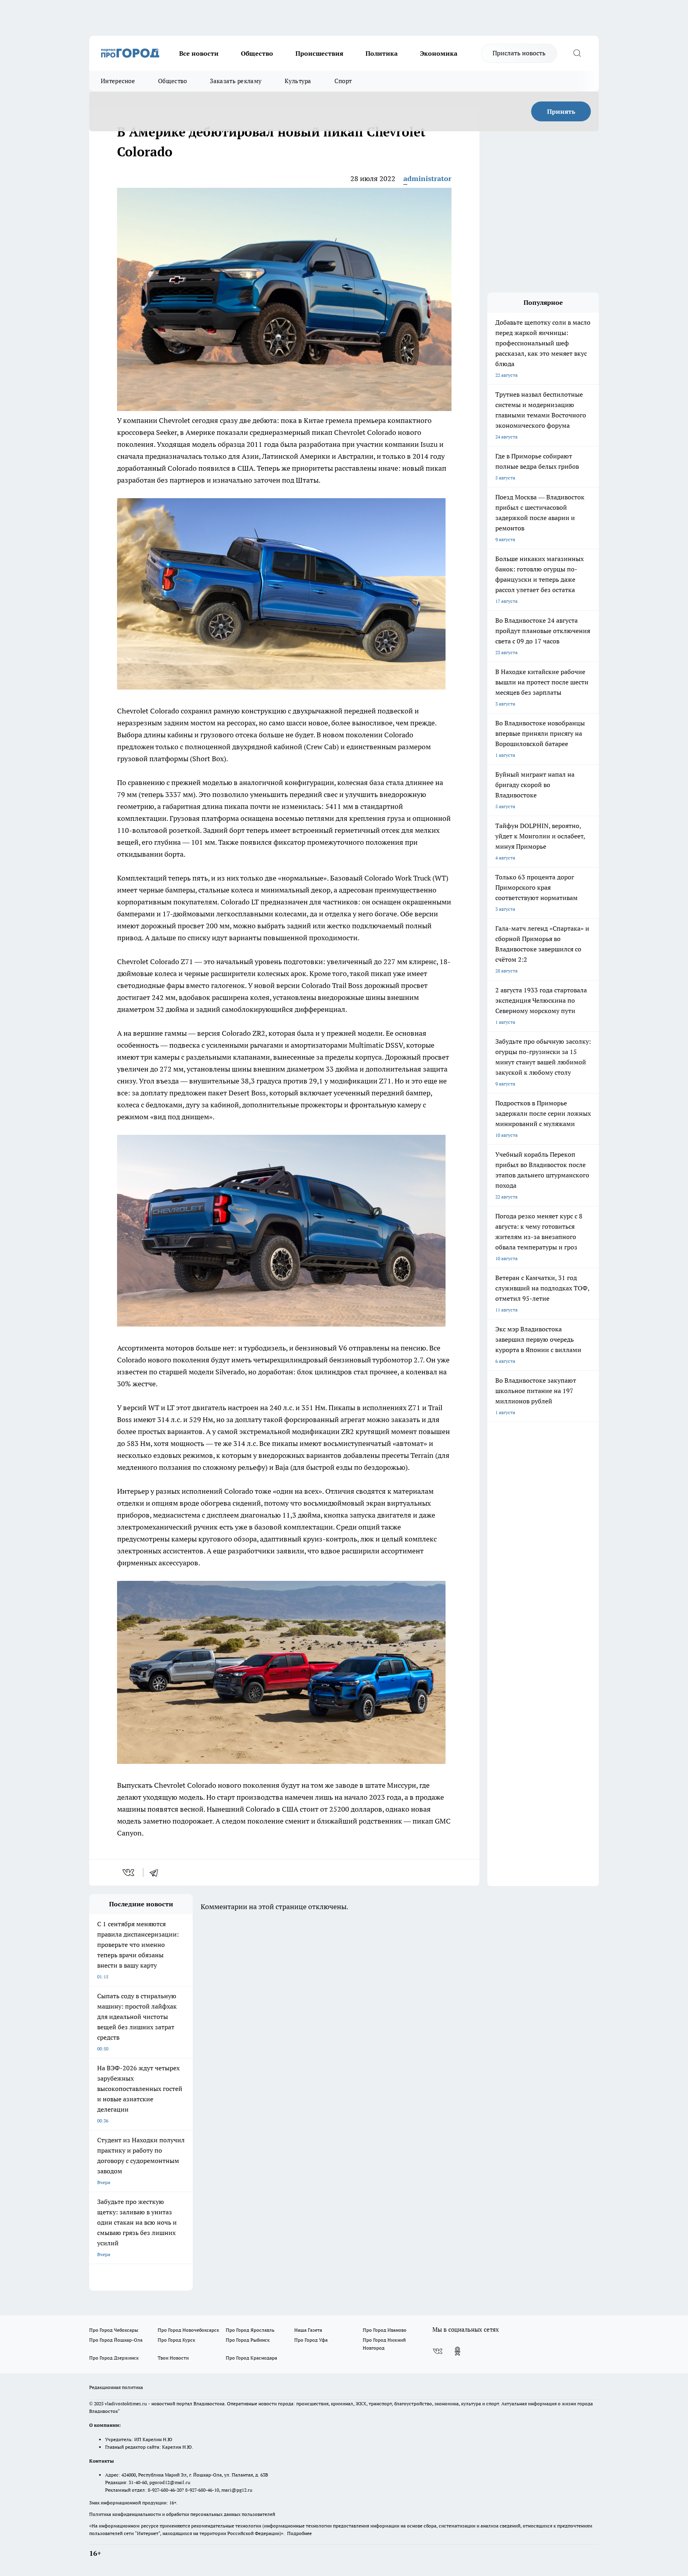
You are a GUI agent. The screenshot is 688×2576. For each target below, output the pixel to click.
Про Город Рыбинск (248, 2340)
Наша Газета (308, 2330)
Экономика (439, 53)
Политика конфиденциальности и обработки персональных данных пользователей (182, 2514)
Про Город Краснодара (251, 2358)
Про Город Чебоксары (114, 2330)
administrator (427, 178)
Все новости (199, 53)
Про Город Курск (176, 2340)
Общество (257, 53)
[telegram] (156, 1873)
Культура (298, 81)
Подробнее (299, 2533)
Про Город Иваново (385, 2330)
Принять (561, 111)
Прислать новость (519, 53)
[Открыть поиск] (577, 53)
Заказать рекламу (236, 81)
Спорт (343, 81)
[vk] (129, 1873)
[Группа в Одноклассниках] (457, 2351)
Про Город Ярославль (250, 2330)
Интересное (118, 81)
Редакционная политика (116, 2387)
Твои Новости (173, 2358)
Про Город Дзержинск (114, 2358)
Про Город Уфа (311, 2340)
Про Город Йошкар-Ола (116, 2340)
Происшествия (319, 53)
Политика (382, 53)
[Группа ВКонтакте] (438, 2351)
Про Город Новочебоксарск (188, 2330)
